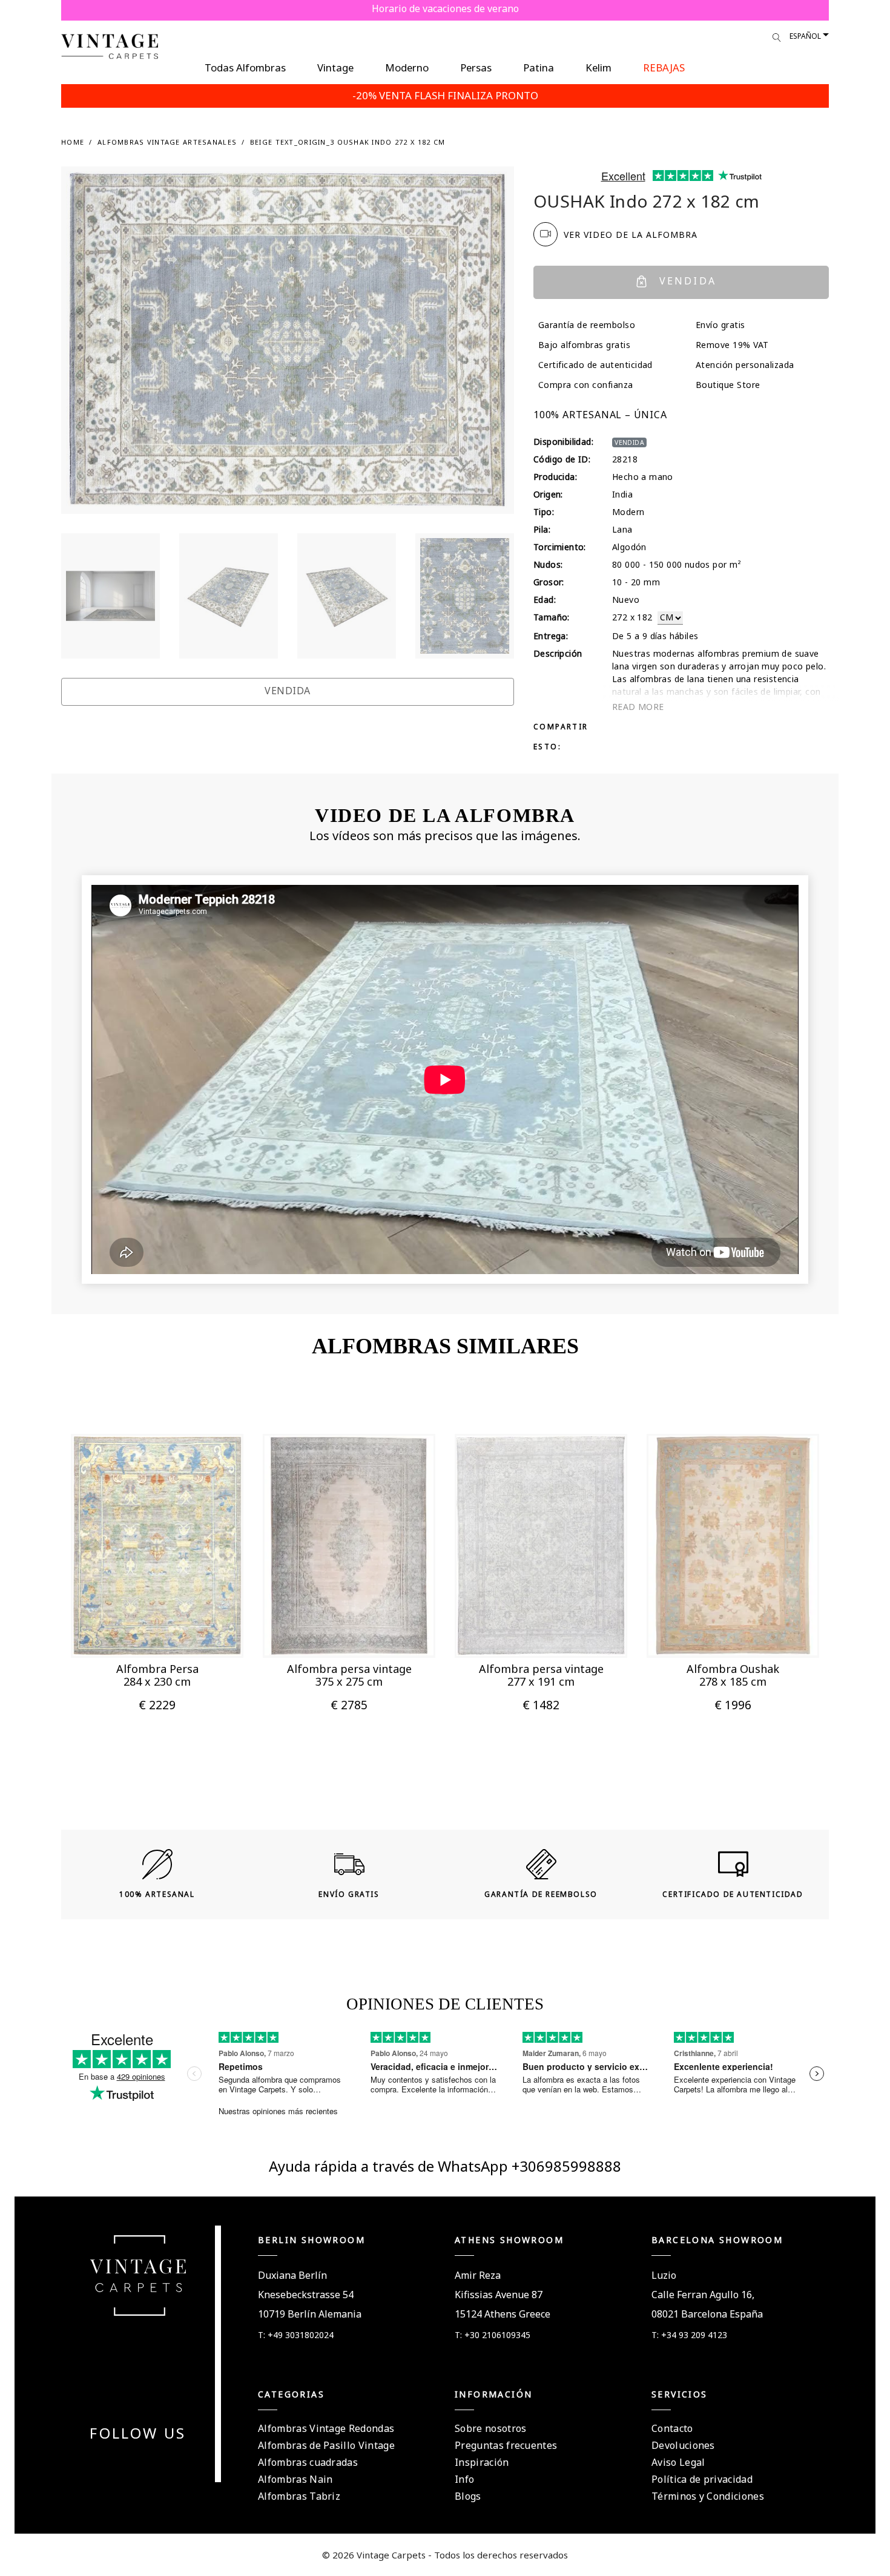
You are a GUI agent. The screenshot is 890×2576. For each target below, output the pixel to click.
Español (805, 36)
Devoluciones (683, 2445)
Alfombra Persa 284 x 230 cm (157, 1675)
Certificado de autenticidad (595, 365)
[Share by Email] (663, 726)
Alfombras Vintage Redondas (326, 2428)
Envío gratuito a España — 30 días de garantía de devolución (445, 8)
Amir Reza (478, 2275)
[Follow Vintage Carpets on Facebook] (116, 2463)
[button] (138, 1632)
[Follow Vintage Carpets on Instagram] (160, 2463)
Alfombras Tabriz (299, 2496)
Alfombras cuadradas (308, 2462)
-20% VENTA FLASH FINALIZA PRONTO (445, 95)
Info (464, 2479)
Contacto (672, 2428)
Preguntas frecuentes (506, 2445)
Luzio (664, 2275)
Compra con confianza (586, 385)
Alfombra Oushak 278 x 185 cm (733, 1675)
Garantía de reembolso (587, 325)
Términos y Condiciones (708, 2496)
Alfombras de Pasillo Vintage (326, 2445)
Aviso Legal (678, 2462)
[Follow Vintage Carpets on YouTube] (131, 2463)
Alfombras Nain (295, 2479)
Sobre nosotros (490, 2428)
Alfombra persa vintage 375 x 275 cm (349, 1675)
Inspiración (482, 2462)
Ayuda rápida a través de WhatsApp (390, 2166)
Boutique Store (728, 385)
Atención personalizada (745, 365)
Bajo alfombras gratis (584, 345)
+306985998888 (566, 2166)
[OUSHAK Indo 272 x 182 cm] (110, 596)
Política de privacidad (702, 2479)
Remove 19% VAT (732, 345)
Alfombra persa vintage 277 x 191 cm (541, 1675)
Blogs (468, 2496)
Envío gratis (720, 325)
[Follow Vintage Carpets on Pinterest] (145, 2463)
